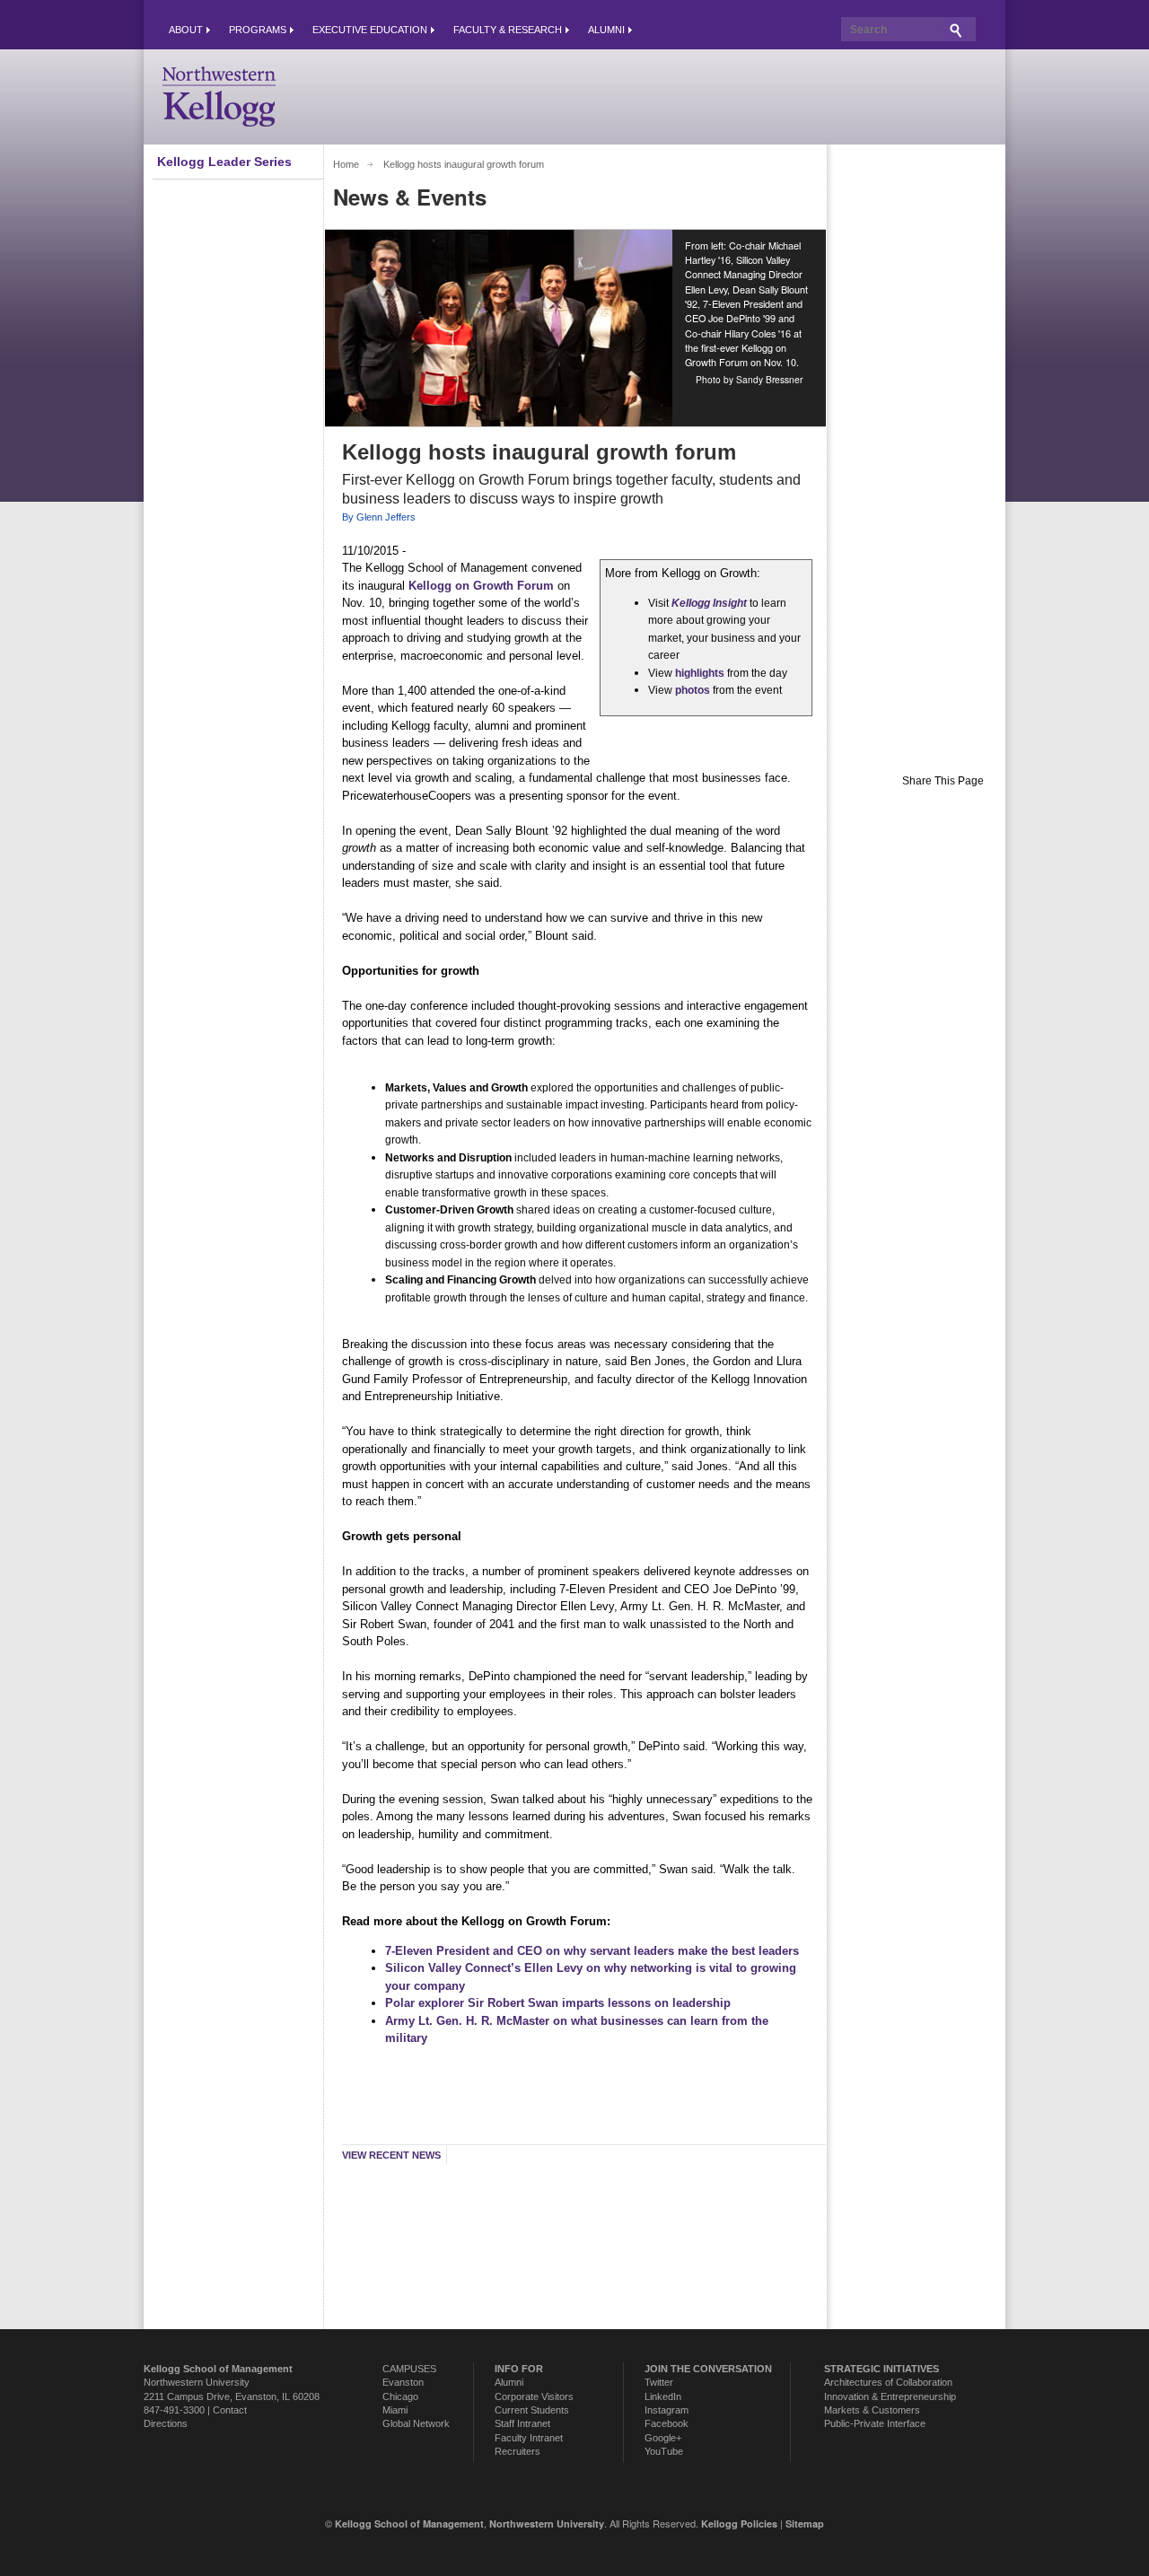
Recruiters (517, 2451)
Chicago (400, 2396)
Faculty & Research (508, 30)
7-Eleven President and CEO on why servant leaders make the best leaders (592, 1951)
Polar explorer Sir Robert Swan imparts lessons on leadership (558, 2003)
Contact (230, 2410)
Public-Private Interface (875, 2423)
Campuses (409, 2369)
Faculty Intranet (529, 2438)
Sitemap (805, 2523)
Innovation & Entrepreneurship (890, 2396)
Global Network (416, 2423)
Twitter (659, 2382)
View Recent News (391, 2155)
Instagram (667, 2410)
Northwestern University (197, 2382)
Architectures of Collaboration (888, 2382)
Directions (166, 2423)
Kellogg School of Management (409, 2523)
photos (693, 690)
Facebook (667, 2423)
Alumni (606, 30)
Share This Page (943, 781)
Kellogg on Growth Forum (481, 586)
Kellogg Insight (709, 603)
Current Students (532, 2410)
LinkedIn (663, 2396)
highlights (700, 673)
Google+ (663, 2438)
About (186, 30)
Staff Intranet (522, 2423)
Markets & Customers (872, 2410)
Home (346, 164)
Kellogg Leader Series (224, 162)
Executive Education (370, 30)
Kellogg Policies (739, 2523)
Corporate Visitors (534, 2396)
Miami (395, 2410)
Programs (258, 30)
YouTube (664, 2451)
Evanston (403, 2382)
